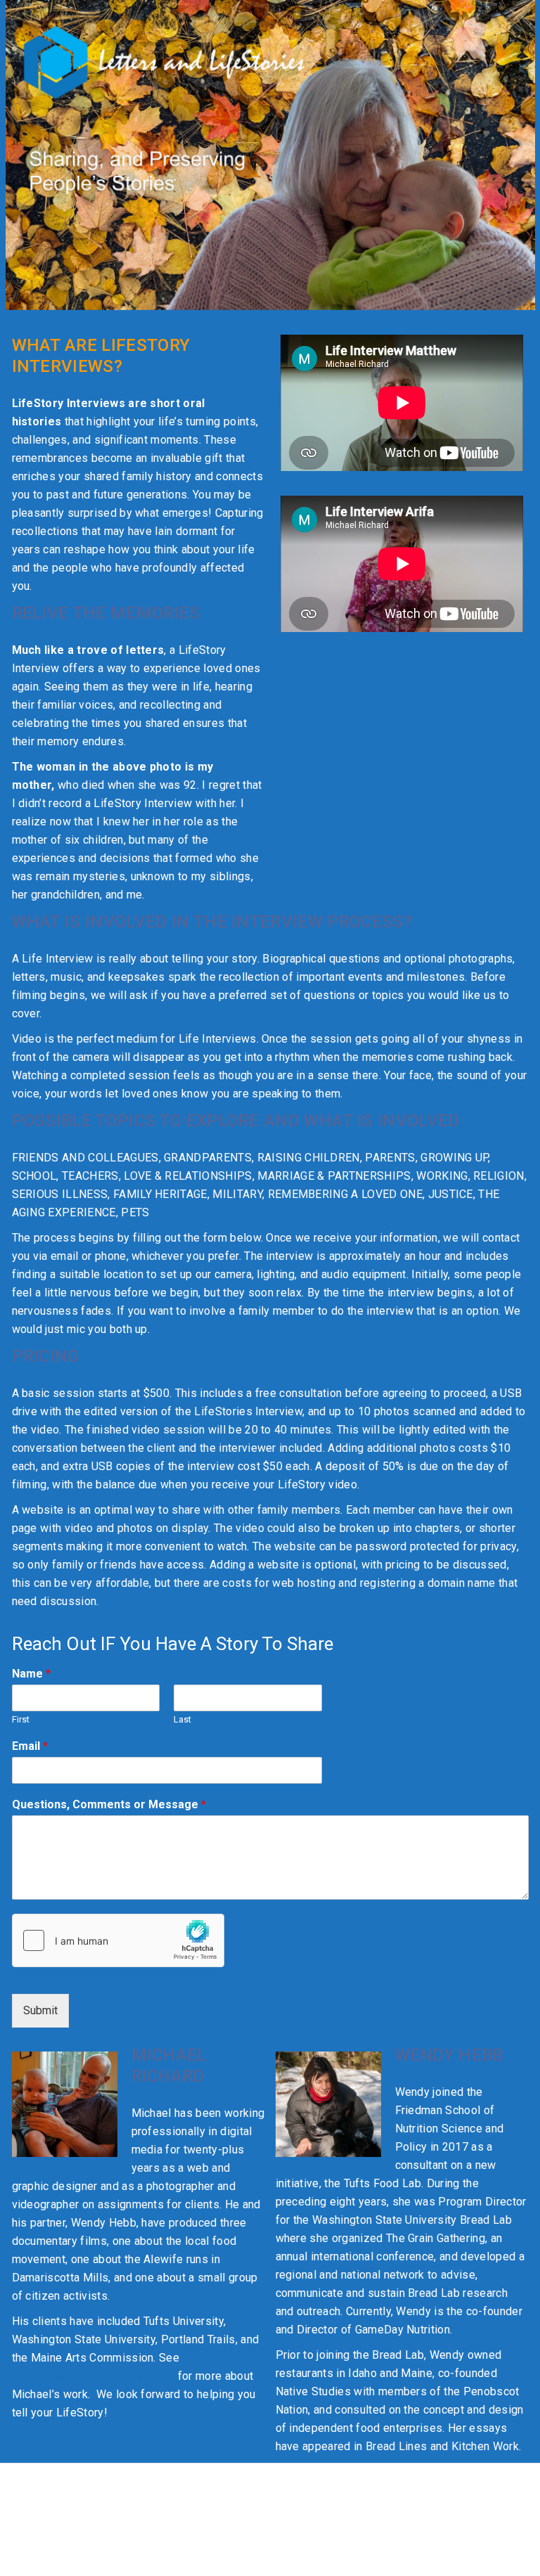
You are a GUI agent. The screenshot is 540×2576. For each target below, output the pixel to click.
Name (31, 1674)
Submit (40, 2010)
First (21, 1719)
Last (182, 1719)
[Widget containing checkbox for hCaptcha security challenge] (118, 1940)
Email (30, 1746)
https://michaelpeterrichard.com (94, 2376)
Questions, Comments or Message (109, 1804)
